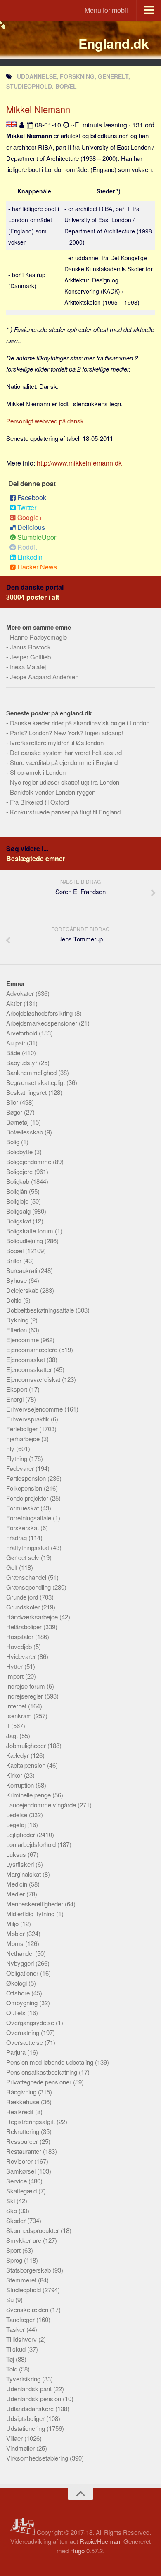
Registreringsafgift (31, 2121)
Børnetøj (18, 1122)
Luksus (17, 1854)
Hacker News (37, 567)
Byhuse (17, 1280)
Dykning (18, 1320)
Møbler (16, 1933)
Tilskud (17, 2349)
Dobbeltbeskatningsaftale (41, 1310)
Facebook (32, 498)
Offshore (19, 1993)
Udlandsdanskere (31, 2408)
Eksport (18, 1389)
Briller (15, 1260)
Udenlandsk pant (30, 2389)
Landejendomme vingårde (42, 1805)
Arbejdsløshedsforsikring (40, 1013)
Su (11, 2300)
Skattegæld (22, 2191)
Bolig (14, 1142)
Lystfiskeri (21, 1864)
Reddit (27, 547)
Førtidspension (27, 1478)
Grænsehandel (27, 1577)
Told (13, 2369)
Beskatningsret (27, 1092)
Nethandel (21, 1953)
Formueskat (23, 1508)
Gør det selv (24, 1557)
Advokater (21, 993)
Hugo (77, 2551)
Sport (14, 2250)
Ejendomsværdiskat (34, 1379)
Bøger (15, 1112)
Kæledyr (18, 1755)
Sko (12, 2210)
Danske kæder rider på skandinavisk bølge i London (80, 723)
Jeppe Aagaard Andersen (44, 676)
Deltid (15, 1300)
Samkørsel (22, 2171)
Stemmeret (22, 2280)
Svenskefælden (28, 2309)
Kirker (15, 1775)
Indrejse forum (26, 1686)
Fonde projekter (28, 1498)
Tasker (16, 2329)
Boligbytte (20, 1152)
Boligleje (18, 1201)
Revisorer (20, 2161)
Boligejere (20, 1171)
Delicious (31, 527)
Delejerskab (23, 1290)
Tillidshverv (22, 2339)
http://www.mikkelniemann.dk (79, 463)
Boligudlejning (25, 1241)
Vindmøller (21, 2448)
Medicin (18, 1884)
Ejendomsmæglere (33, 1349)
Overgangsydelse (31, 2022)
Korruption (21, 1785)
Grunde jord (23, 1597)
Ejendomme (23, 1340)
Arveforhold (22, 1033)
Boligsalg (19, 1211)
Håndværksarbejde (33, 1617)
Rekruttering (24, 2131)
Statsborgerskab (29, 2270)
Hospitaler (21, 1636)
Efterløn (17, 1330)
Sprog (15, 2260)
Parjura (17, 2052)
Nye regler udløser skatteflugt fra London (65, 782)
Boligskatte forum (31, 1231)
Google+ (30, 517)
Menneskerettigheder (36, 1904)
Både (14, 1053)
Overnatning (24, 2032)
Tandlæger (21, 2319)
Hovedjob (20, 1646)
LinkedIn (30, 557)
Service (17, 2181)
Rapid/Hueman (100, 2541)
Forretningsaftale (30, 1518)
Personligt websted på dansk (45, 421)
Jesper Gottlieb (30, 657)
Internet (17, 1706)
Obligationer (23, 1973)
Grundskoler (24, 1607)
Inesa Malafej (28, 667)
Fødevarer (21, 1468)
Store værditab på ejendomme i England (64, 762)
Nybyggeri (21, 1963)
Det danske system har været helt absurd (66, 752)
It (9, 1726)
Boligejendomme (30, 1161)
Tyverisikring (24, 2379)
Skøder (17, 2220)
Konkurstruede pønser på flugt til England (65, 812)
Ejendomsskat (26, 1359)
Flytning (18, 1458)
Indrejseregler (25, 1696)
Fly (11, 1448)
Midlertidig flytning (31, 1914)
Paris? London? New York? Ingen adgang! (66, 733)
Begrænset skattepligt (36, 1082)
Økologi (17, 1983)
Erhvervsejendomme (35, 1409)
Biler (13, 1102)
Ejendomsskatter (30, 1369)
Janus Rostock (30, 647)
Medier (16, 1894)
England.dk (114, 43)
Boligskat (19, 1221)
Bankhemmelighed (32, 1072)
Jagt (13, 1735)
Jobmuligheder (27, 1745)
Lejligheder (21, 1834)
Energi (16, 1399)
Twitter (27, 507)
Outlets (17, 2013)
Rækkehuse (24, 2102)
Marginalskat (24, 1874)
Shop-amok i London (38, 772)
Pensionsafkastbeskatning (43, 2072)
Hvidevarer (22, 1656)
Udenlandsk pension (34, 2398)
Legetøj (17, 1824)
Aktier (15, 1003)
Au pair (17, 1043)
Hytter (15, 1666)
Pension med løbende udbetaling (51, 2062)
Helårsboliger (25, 1627)
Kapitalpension (27, 1765)
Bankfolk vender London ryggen (53, 792)
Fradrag (17, 1537)
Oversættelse (25, 2042)
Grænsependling (29, 1587)
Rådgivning (22, 2092)
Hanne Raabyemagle (38, 637)
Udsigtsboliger (26, 2418)
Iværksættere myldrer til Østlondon (57, 742)
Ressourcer (23, 2141)
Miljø (13, 1923)
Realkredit (21, 2111)
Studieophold (24, 2290)
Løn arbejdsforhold (32, 1844)
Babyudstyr (22, 1062)
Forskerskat (23, 1528)
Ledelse (18, 1815)
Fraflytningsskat (28, 1547)
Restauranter (25, 2151)
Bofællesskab (25, 1132)
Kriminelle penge (29, 1795)
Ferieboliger (23, 1429)
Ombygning (23, 2003)
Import (16, 1676)
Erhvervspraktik (28, 1419)
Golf (13, 1567)
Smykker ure (25, 2240)
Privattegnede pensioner (40, 2082)
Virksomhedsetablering (38, 2458)
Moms (16, 1943)
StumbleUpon (38, 537)
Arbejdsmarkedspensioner (43, 1023)
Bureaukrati (22, 1270)
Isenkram (20, 1716)
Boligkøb (19, 1181)
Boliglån (18, 1191)
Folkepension (25, 1488)
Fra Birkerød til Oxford (39, 802)
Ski (11, 2201)
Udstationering (26, 2428)
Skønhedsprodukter (33, 2230)
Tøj (11, 2359)
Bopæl (16, 1250)
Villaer (15, 2438)
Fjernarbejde (24, 1439)
